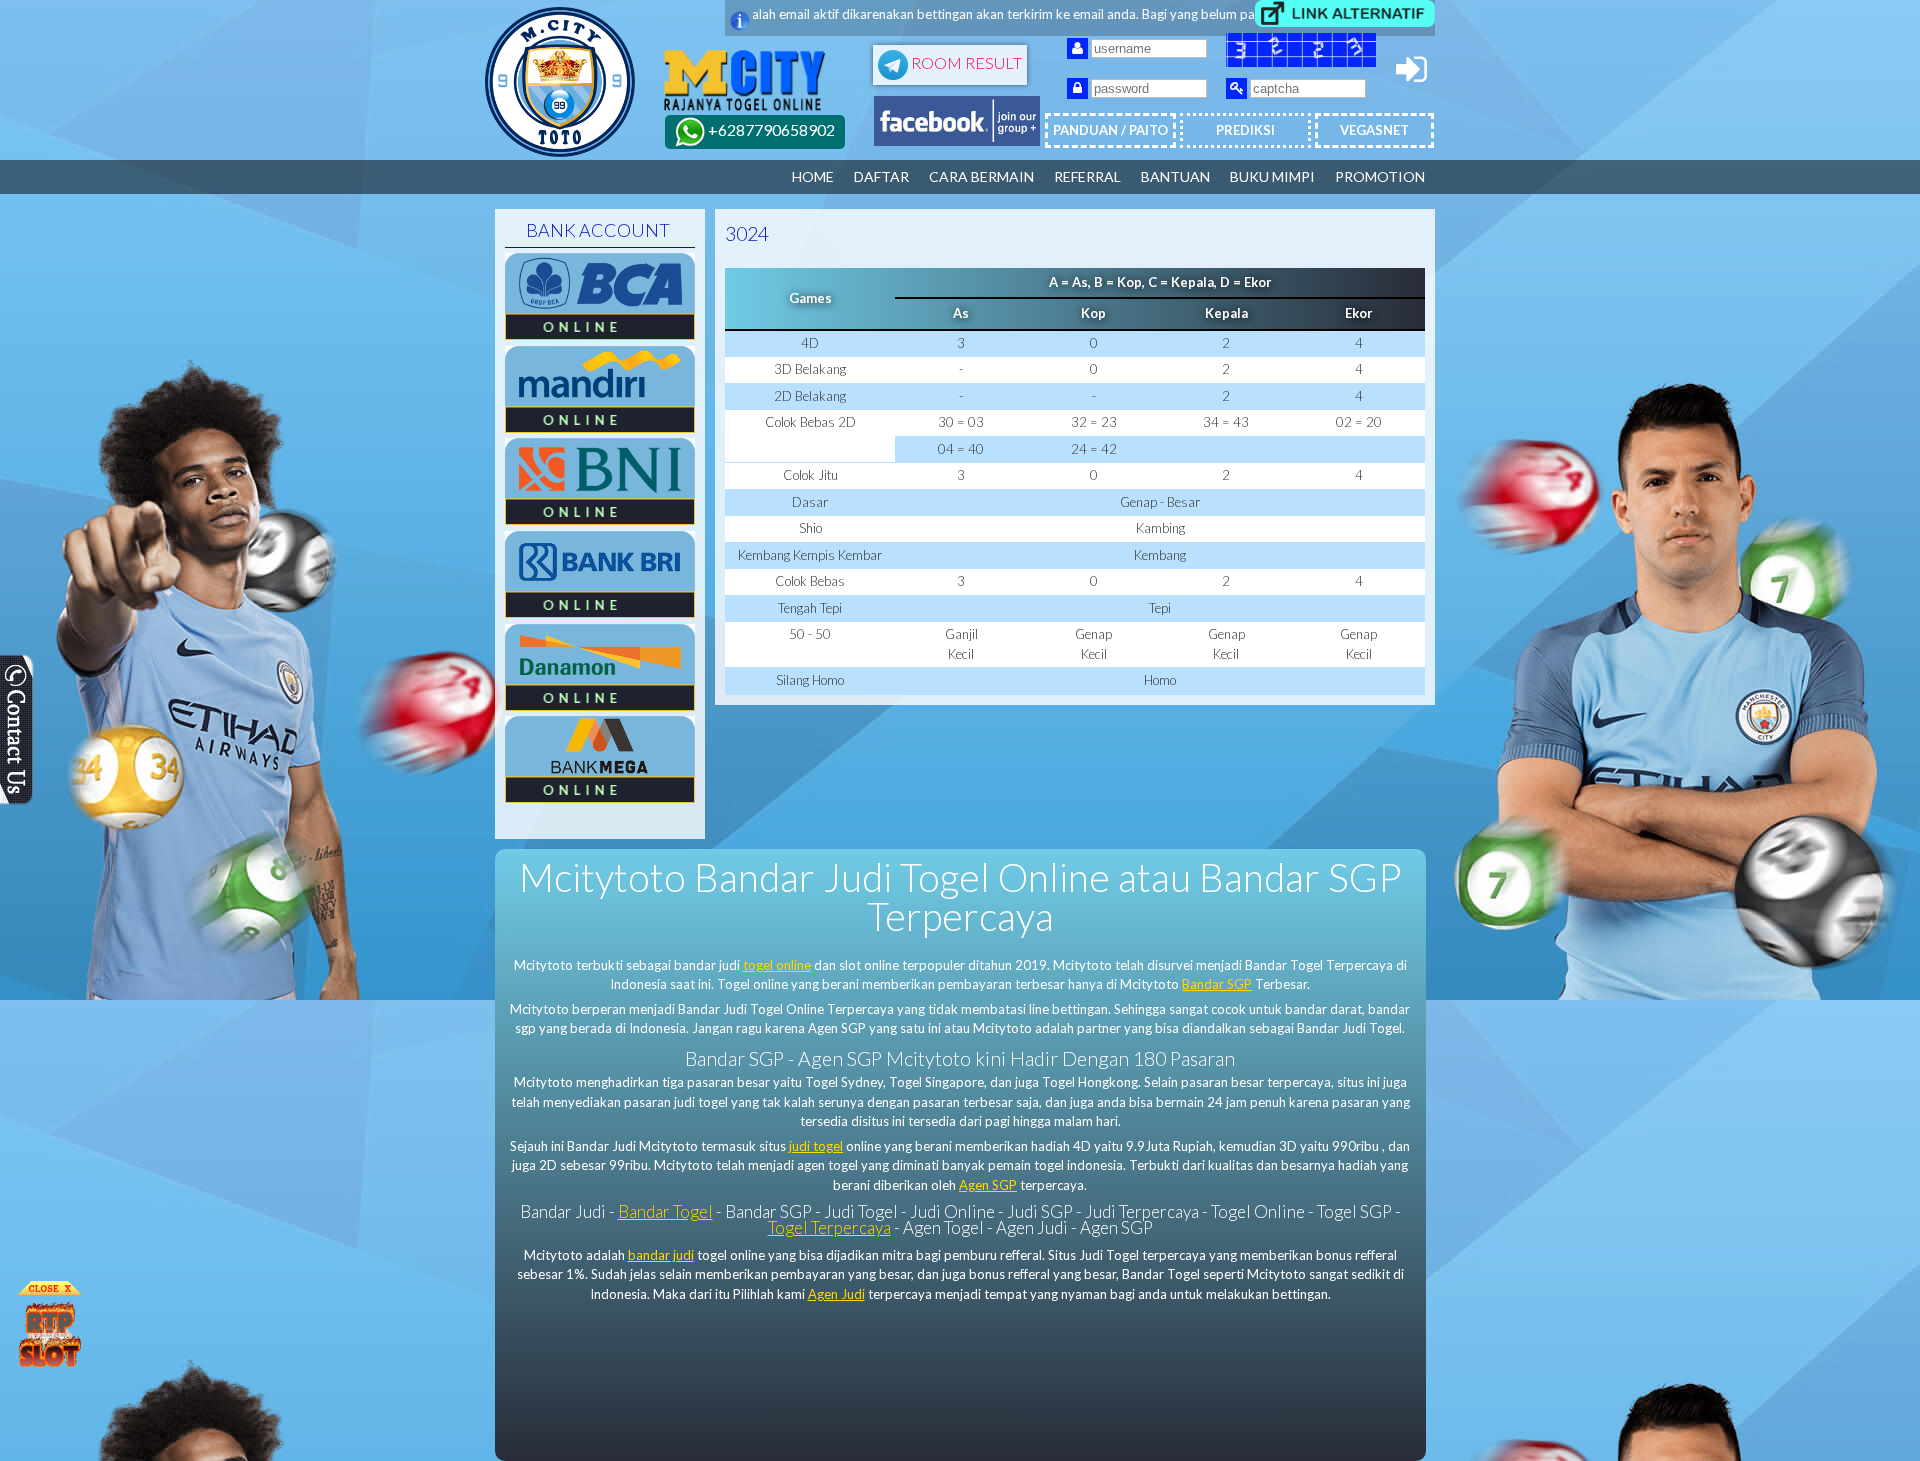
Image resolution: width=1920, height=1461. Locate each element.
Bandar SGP (1217, 984)
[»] (1345, 13)
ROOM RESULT (965, 62)
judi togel (816, 1146)
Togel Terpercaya (829, 1227)
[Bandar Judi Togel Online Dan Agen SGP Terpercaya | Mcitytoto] (560, 152)
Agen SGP (988, 1185)
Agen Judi (836, 1294)
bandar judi (661, 1255)
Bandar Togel (665, 1211)
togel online (777, 965)
